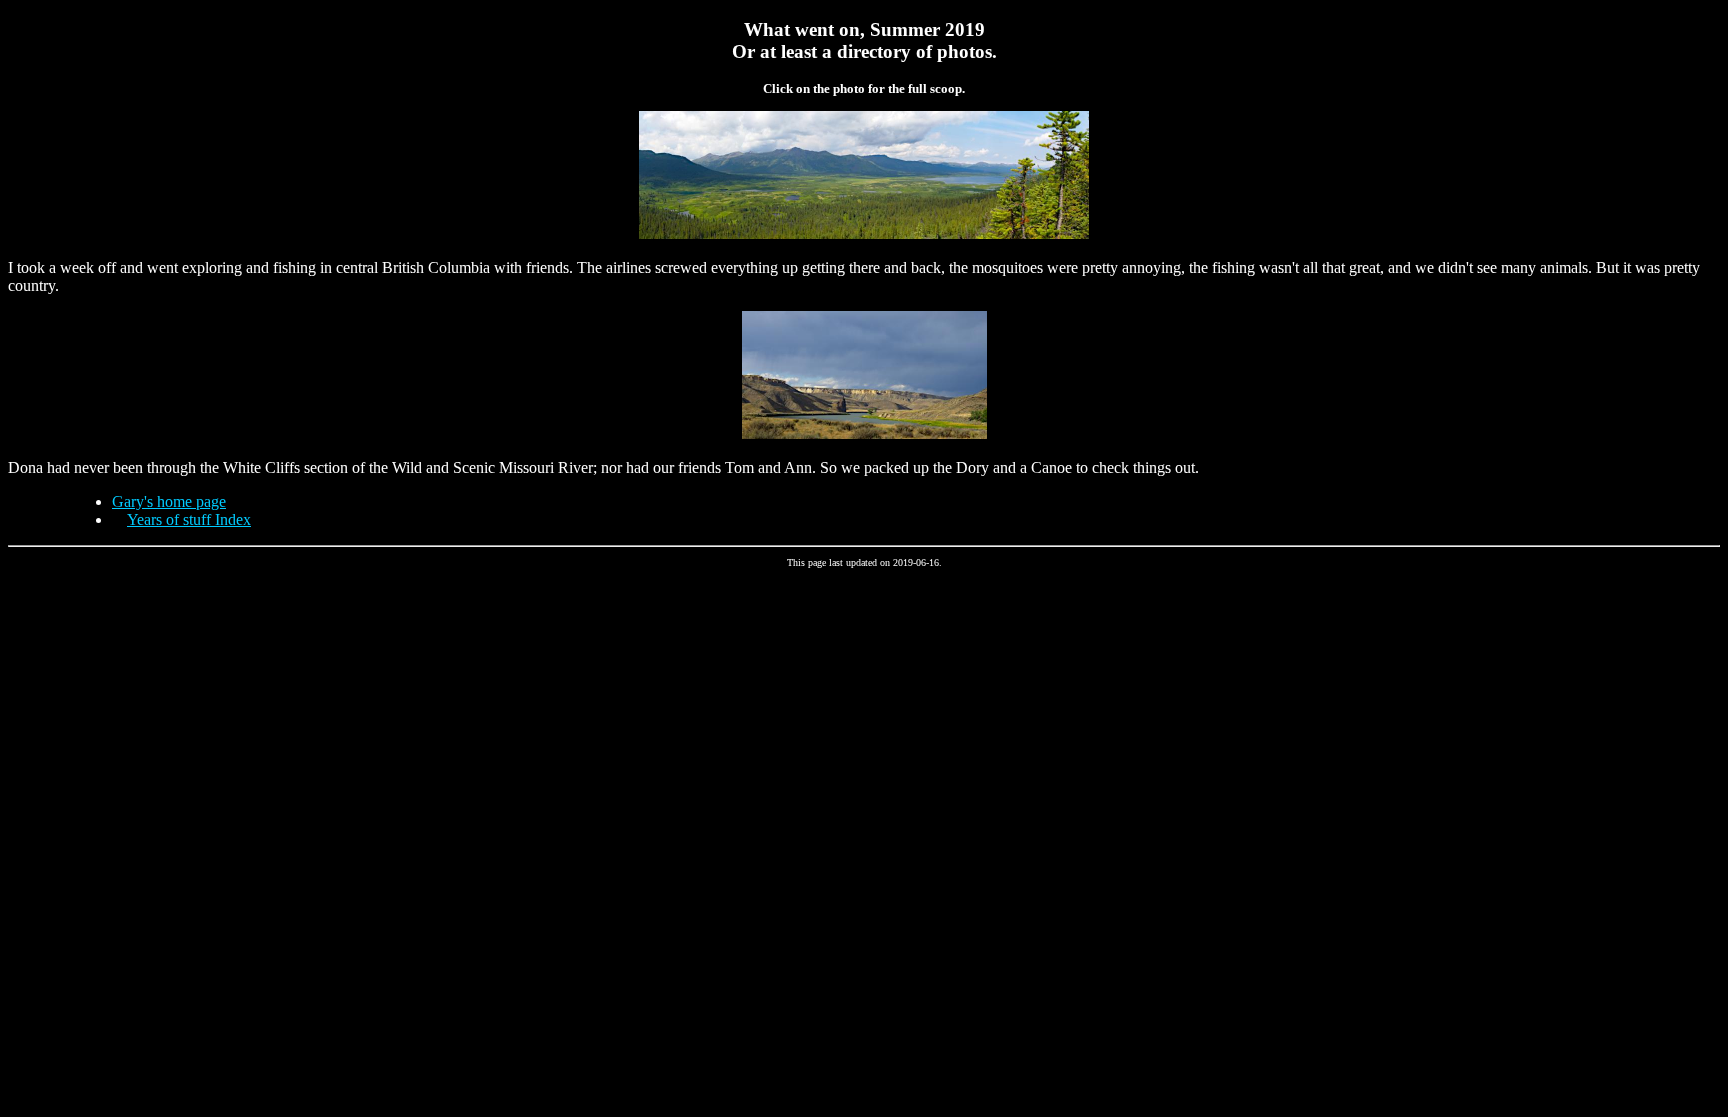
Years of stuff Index (189, 519)
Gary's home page (169, 501)
